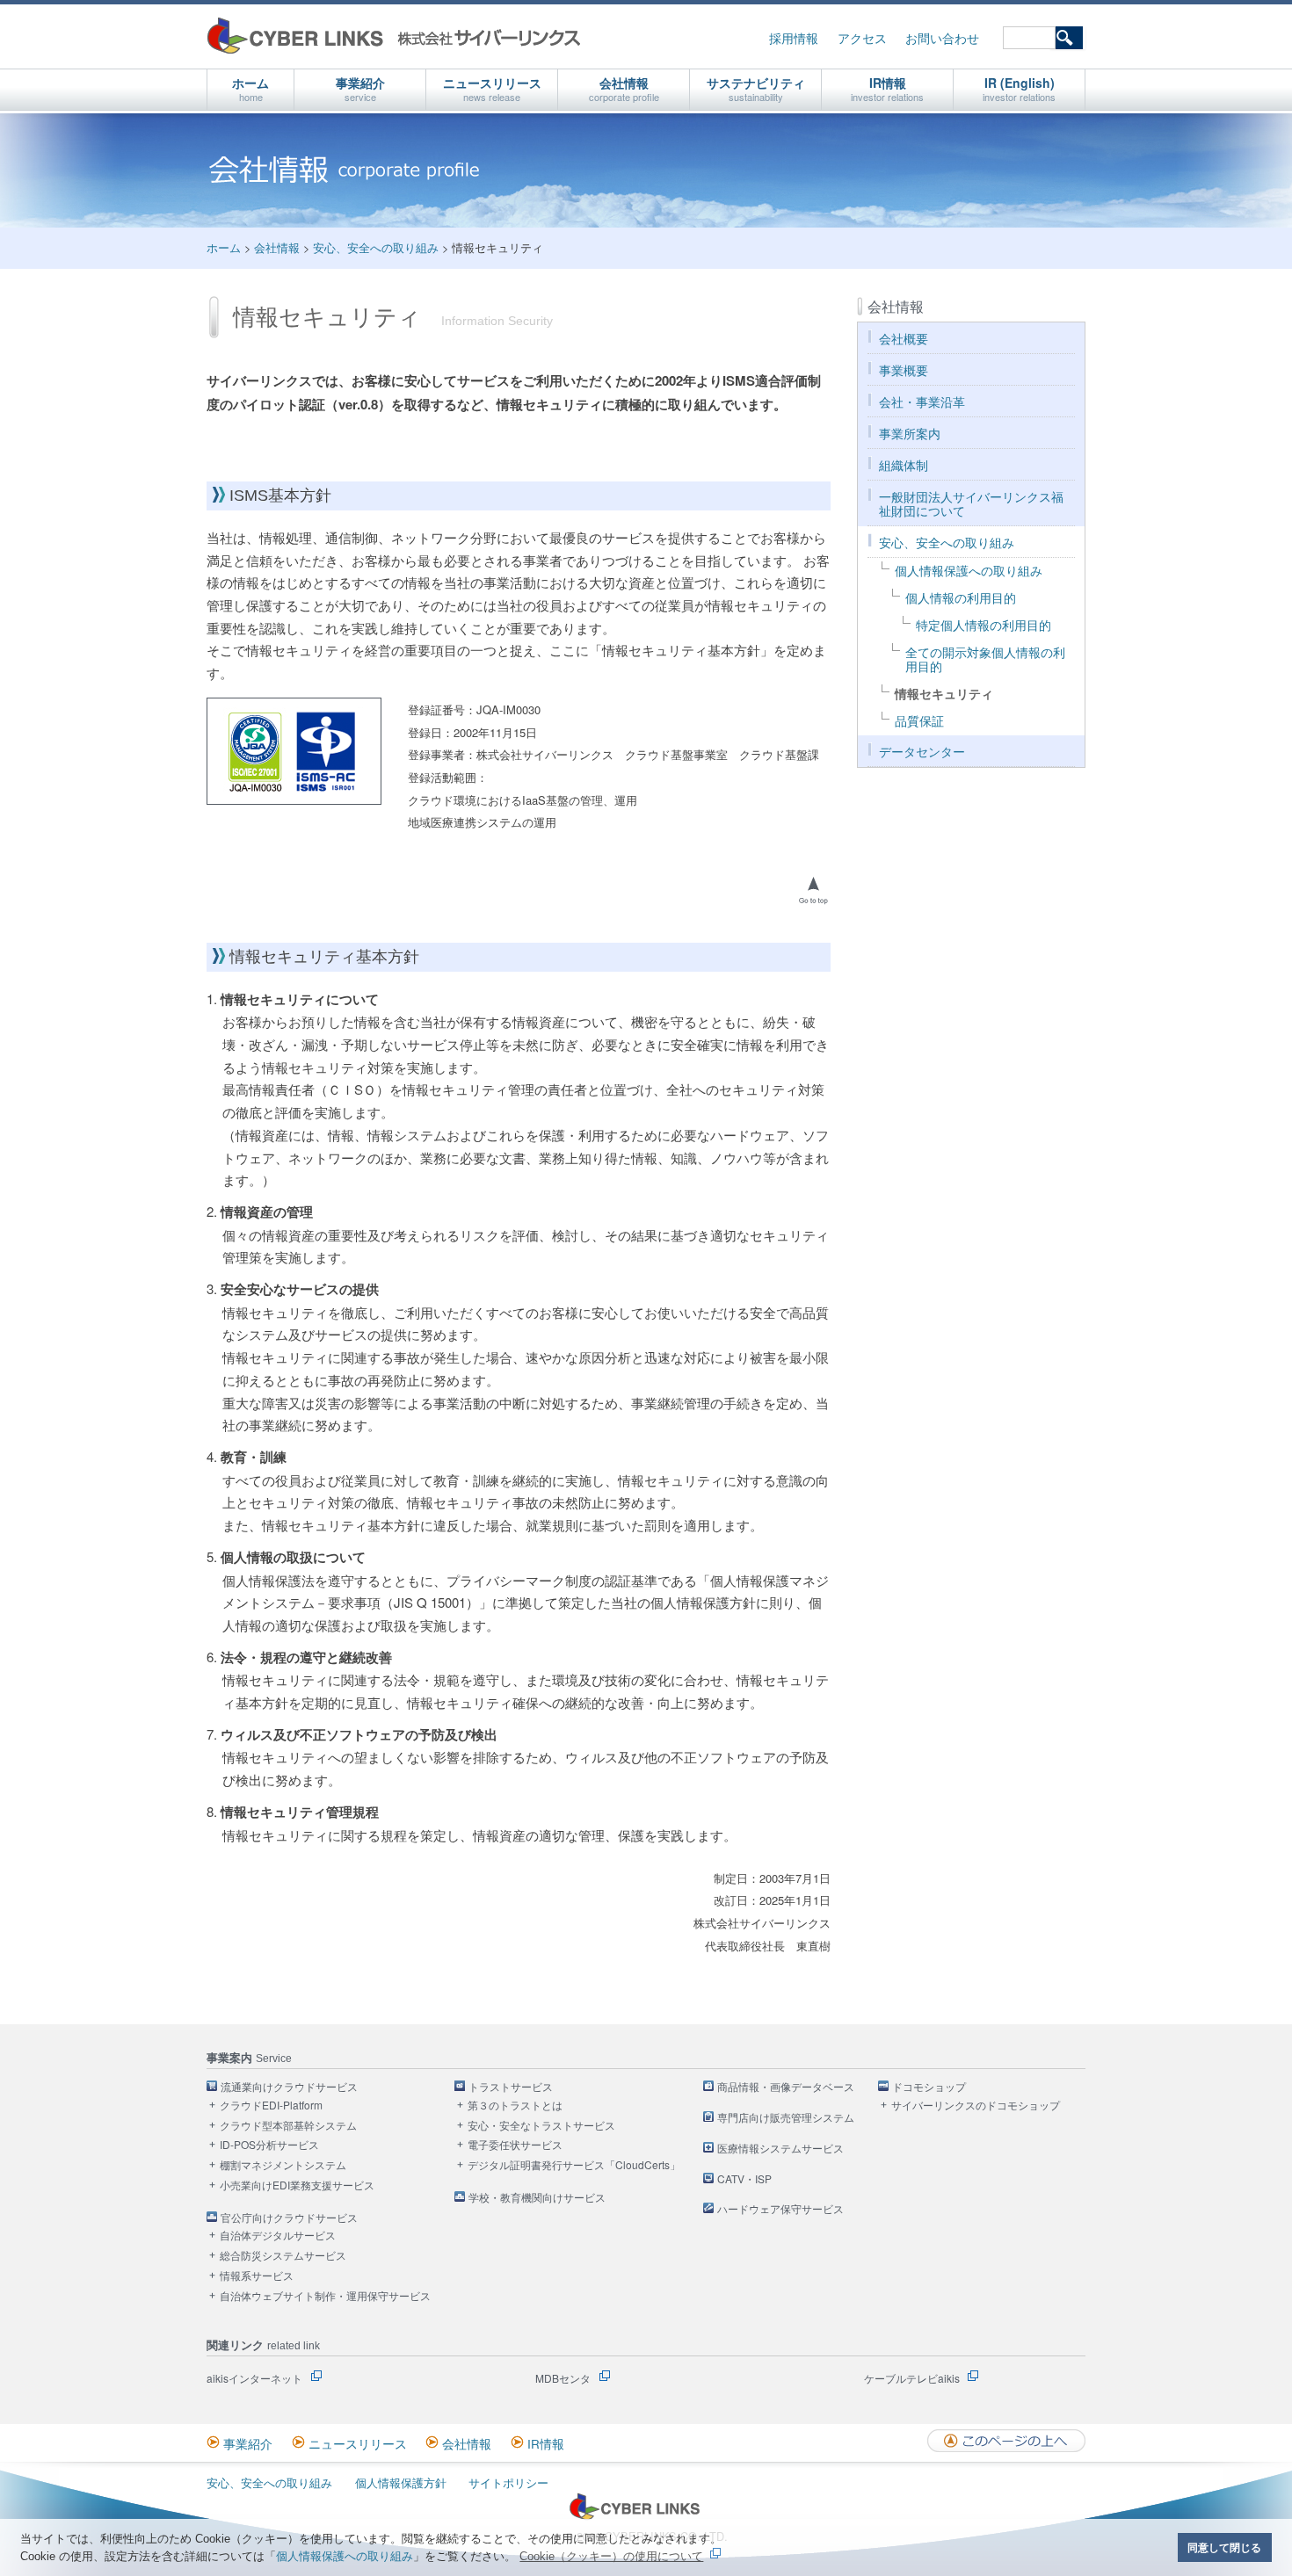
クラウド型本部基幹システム (288, 2126)
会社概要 (904, 339)
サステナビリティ (756, 89)
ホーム (250, 89)
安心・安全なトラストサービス (541, 2126)
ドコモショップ (929, 2087)
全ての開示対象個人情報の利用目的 (985, 659)
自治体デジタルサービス (278, 2236)
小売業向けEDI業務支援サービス (297, 2185)
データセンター (922, 752)
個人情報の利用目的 (961, 598)
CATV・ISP (744, 2179)
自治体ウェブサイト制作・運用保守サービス (325, 2296)
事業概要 (904, 370)
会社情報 (624, 89)
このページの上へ (1006, 2441)
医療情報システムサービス (780, 2149)
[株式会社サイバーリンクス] (635, 2516)
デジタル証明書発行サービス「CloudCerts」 (574, 2165)
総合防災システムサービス (283, 2256)
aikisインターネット (254, 2378)
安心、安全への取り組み (376, 247)
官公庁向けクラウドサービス (289, 2218)
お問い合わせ (942, 38)
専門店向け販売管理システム (786, 2118)
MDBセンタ (563, 2378)
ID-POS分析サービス (269, 2145)
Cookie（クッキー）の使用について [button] (611, 2556)
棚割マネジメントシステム (283, 2165)
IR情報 (887, 89)
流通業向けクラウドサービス (289, 2087)
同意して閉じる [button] (1224, 2547)
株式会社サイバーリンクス (394, 36)
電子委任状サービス (515, 2145)
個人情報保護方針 (401, 2482)
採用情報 (794, 38)
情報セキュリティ (944, 694)
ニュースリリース (492, 89)
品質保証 (919, 721)
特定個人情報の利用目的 (984, 625)
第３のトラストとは (515, 2106)
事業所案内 (910, 434)
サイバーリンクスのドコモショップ (976, 2106)
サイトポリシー (508, 2482)
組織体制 (904, 465)
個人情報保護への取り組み (345, 2556)
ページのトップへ (813, 890)
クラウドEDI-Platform (271, 2106)
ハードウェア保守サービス (780, 2209)
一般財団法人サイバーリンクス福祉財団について (971, 504)
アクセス (862, 38)
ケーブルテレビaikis (912, 2378)
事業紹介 (360, 89)
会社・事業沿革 (922, 402)
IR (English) (1019, 89)
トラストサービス (511, 2087)
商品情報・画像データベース (786, 2087)
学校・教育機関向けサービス (537, 2198)
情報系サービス (257, 2276)
